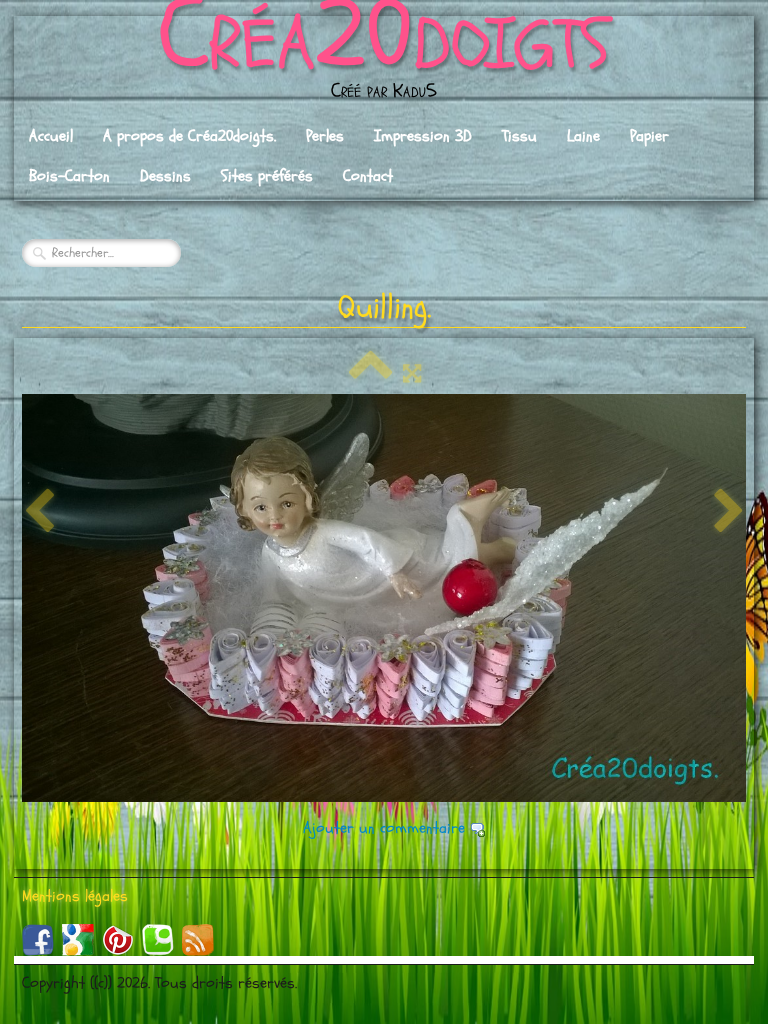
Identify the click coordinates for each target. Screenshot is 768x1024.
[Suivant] (729, 512)
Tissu (519, 136)
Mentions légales (75, 896)
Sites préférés (267, 176)
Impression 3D (423, 136)
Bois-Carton (69, 176)
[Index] (371, 374)
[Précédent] (39, 512)
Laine (583, 136)
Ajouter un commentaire (384, 828)
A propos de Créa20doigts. (189, 136)
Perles (325, 136)
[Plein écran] (412, 374)
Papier (649, 136)
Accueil (51, 136)
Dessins (165, 176)
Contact (368, 176)
